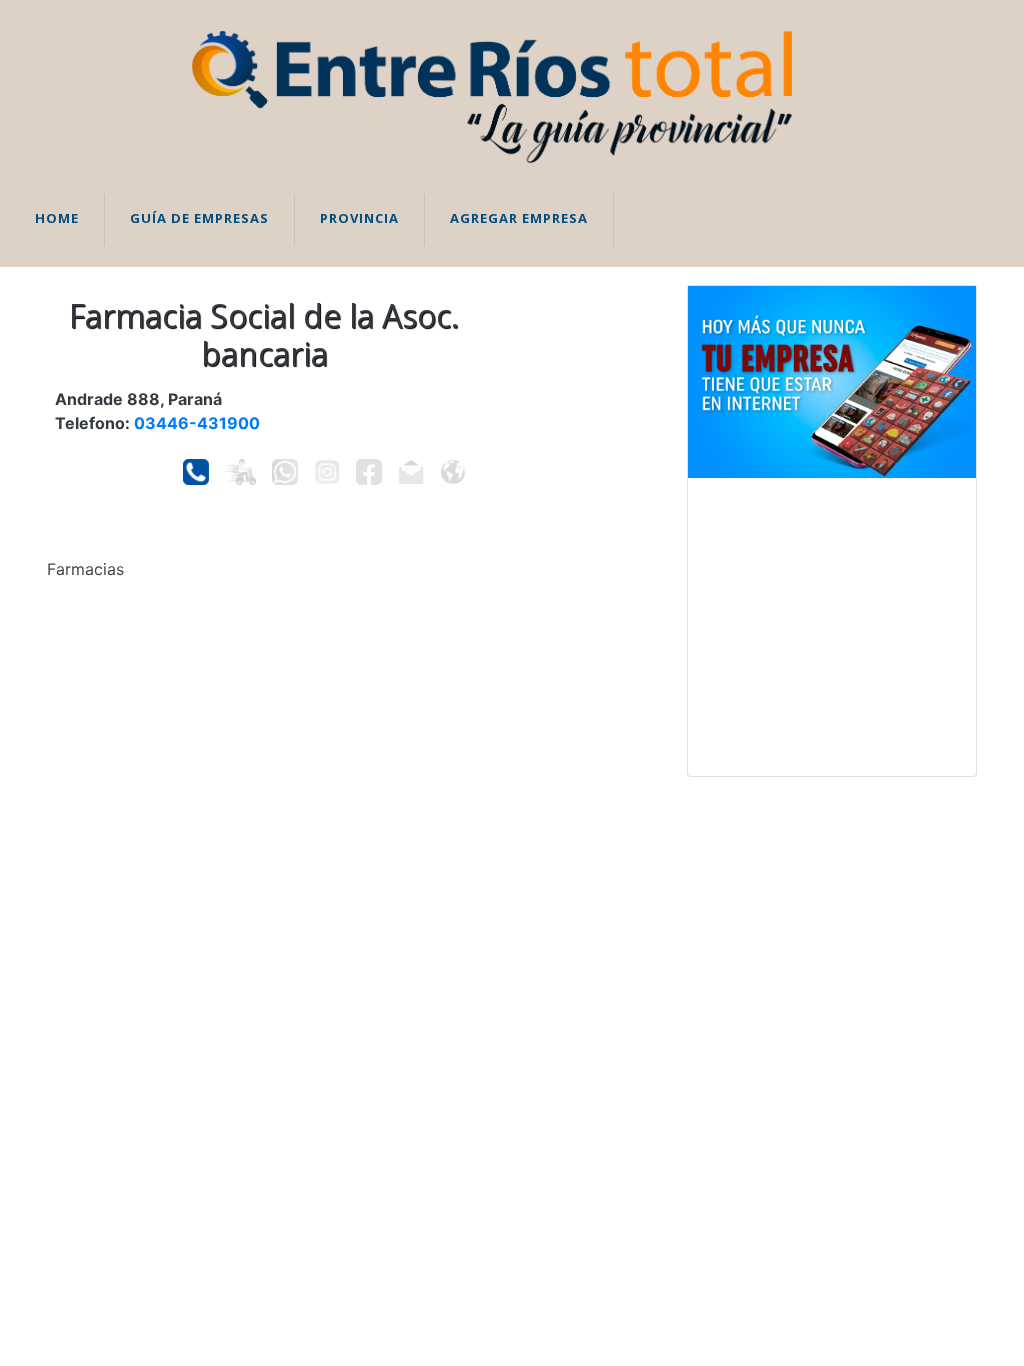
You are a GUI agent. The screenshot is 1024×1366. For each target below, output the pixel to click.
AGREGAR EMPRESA (519, 218)
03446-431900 (197, 423)
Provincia (359, 218)
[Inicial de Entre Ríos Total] (492, 95)
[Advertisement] (832, 627)
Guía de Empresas (199, 218)
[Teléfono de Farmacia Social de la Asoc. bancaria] (196, 472)
